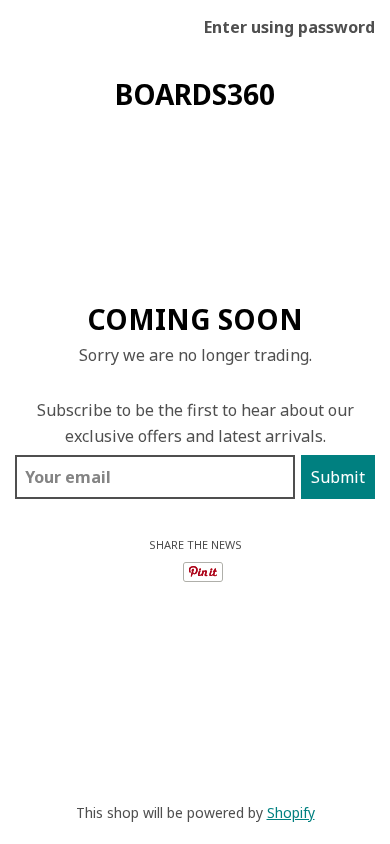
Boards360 (195, 94)
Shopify (291, 812)
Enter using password (289, 27)
